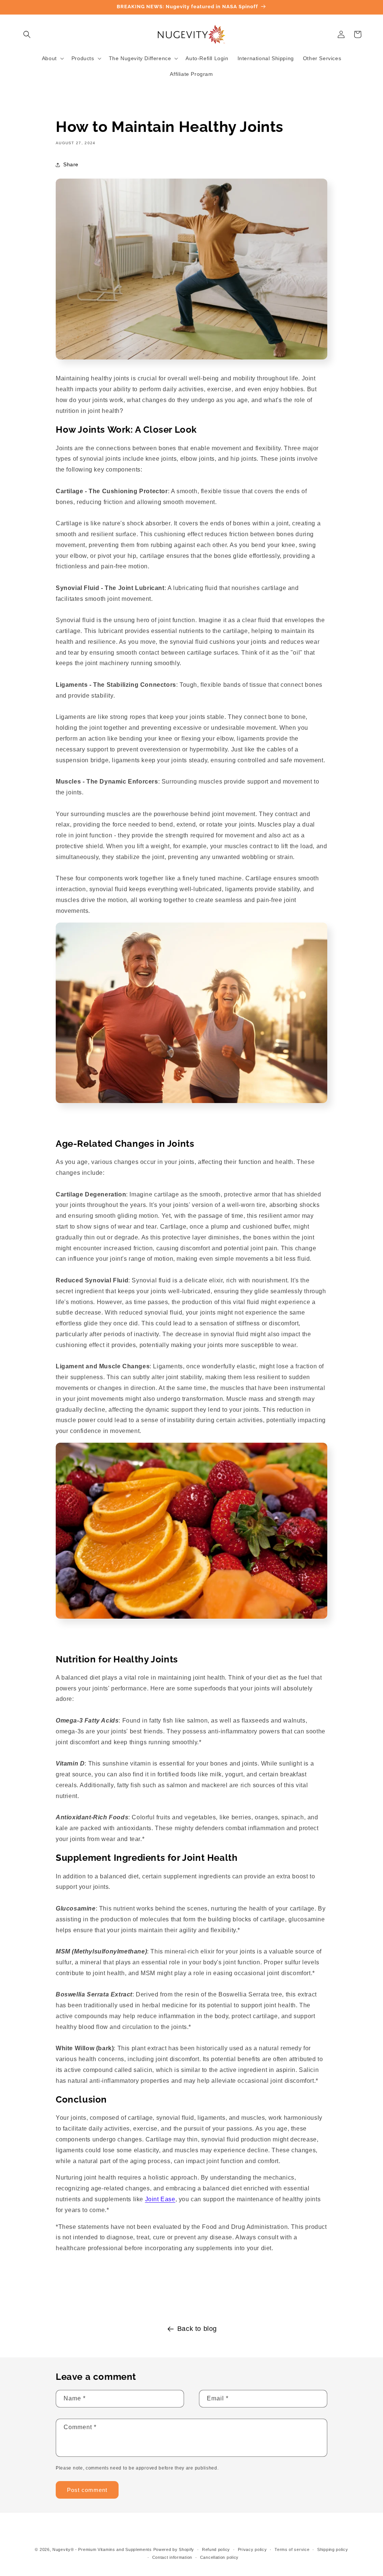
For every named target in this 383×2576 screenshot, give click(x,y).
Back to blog (197, 2329)
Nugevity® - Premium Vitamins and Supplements (102, 2549)
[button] (27, 34)
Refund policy (216, 2549)
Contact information (172, 2557)
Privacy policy (252, 2549)
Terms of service (292, 2549)
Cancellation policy (219, 2557)
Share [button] (71, 164)
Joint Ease (160, 2199)
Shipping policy (333, 2549)
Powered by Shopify (174, 2549)
